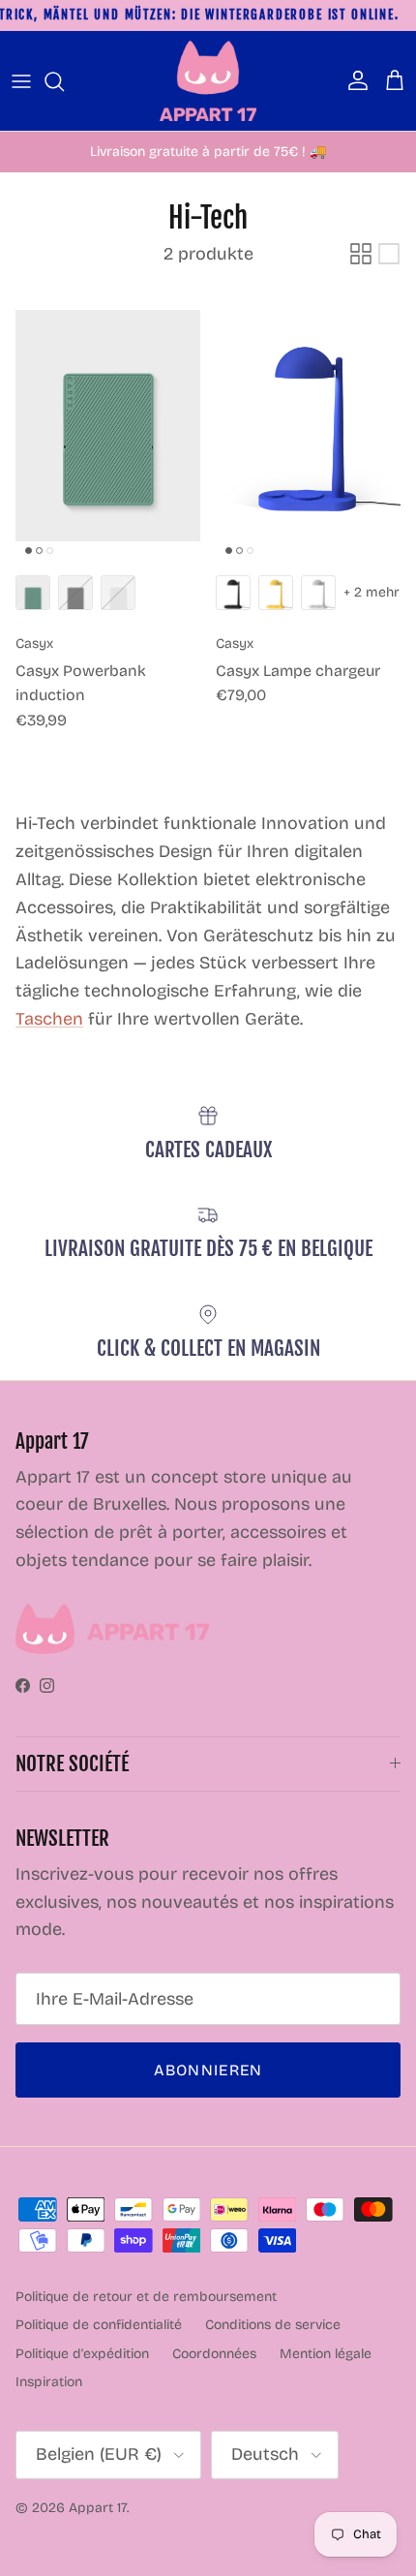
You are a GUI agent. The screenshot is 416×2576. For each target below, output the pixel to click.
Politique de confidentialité (99, 2325)
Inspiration (49, 2382)
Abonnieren (208, 2070)
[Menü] (21, 81)
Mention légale (326, 2354)
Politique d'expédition (82, 2354)
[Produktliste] (389, 254)
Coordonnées (214, 2354)
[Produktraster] (361, 254)
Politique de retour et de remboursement (146, 2297)
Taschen (49, 1019)
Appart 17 (98, 2508)
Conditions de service (273, 2325)
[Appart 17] (208, 81)
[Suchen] (64, 81)
